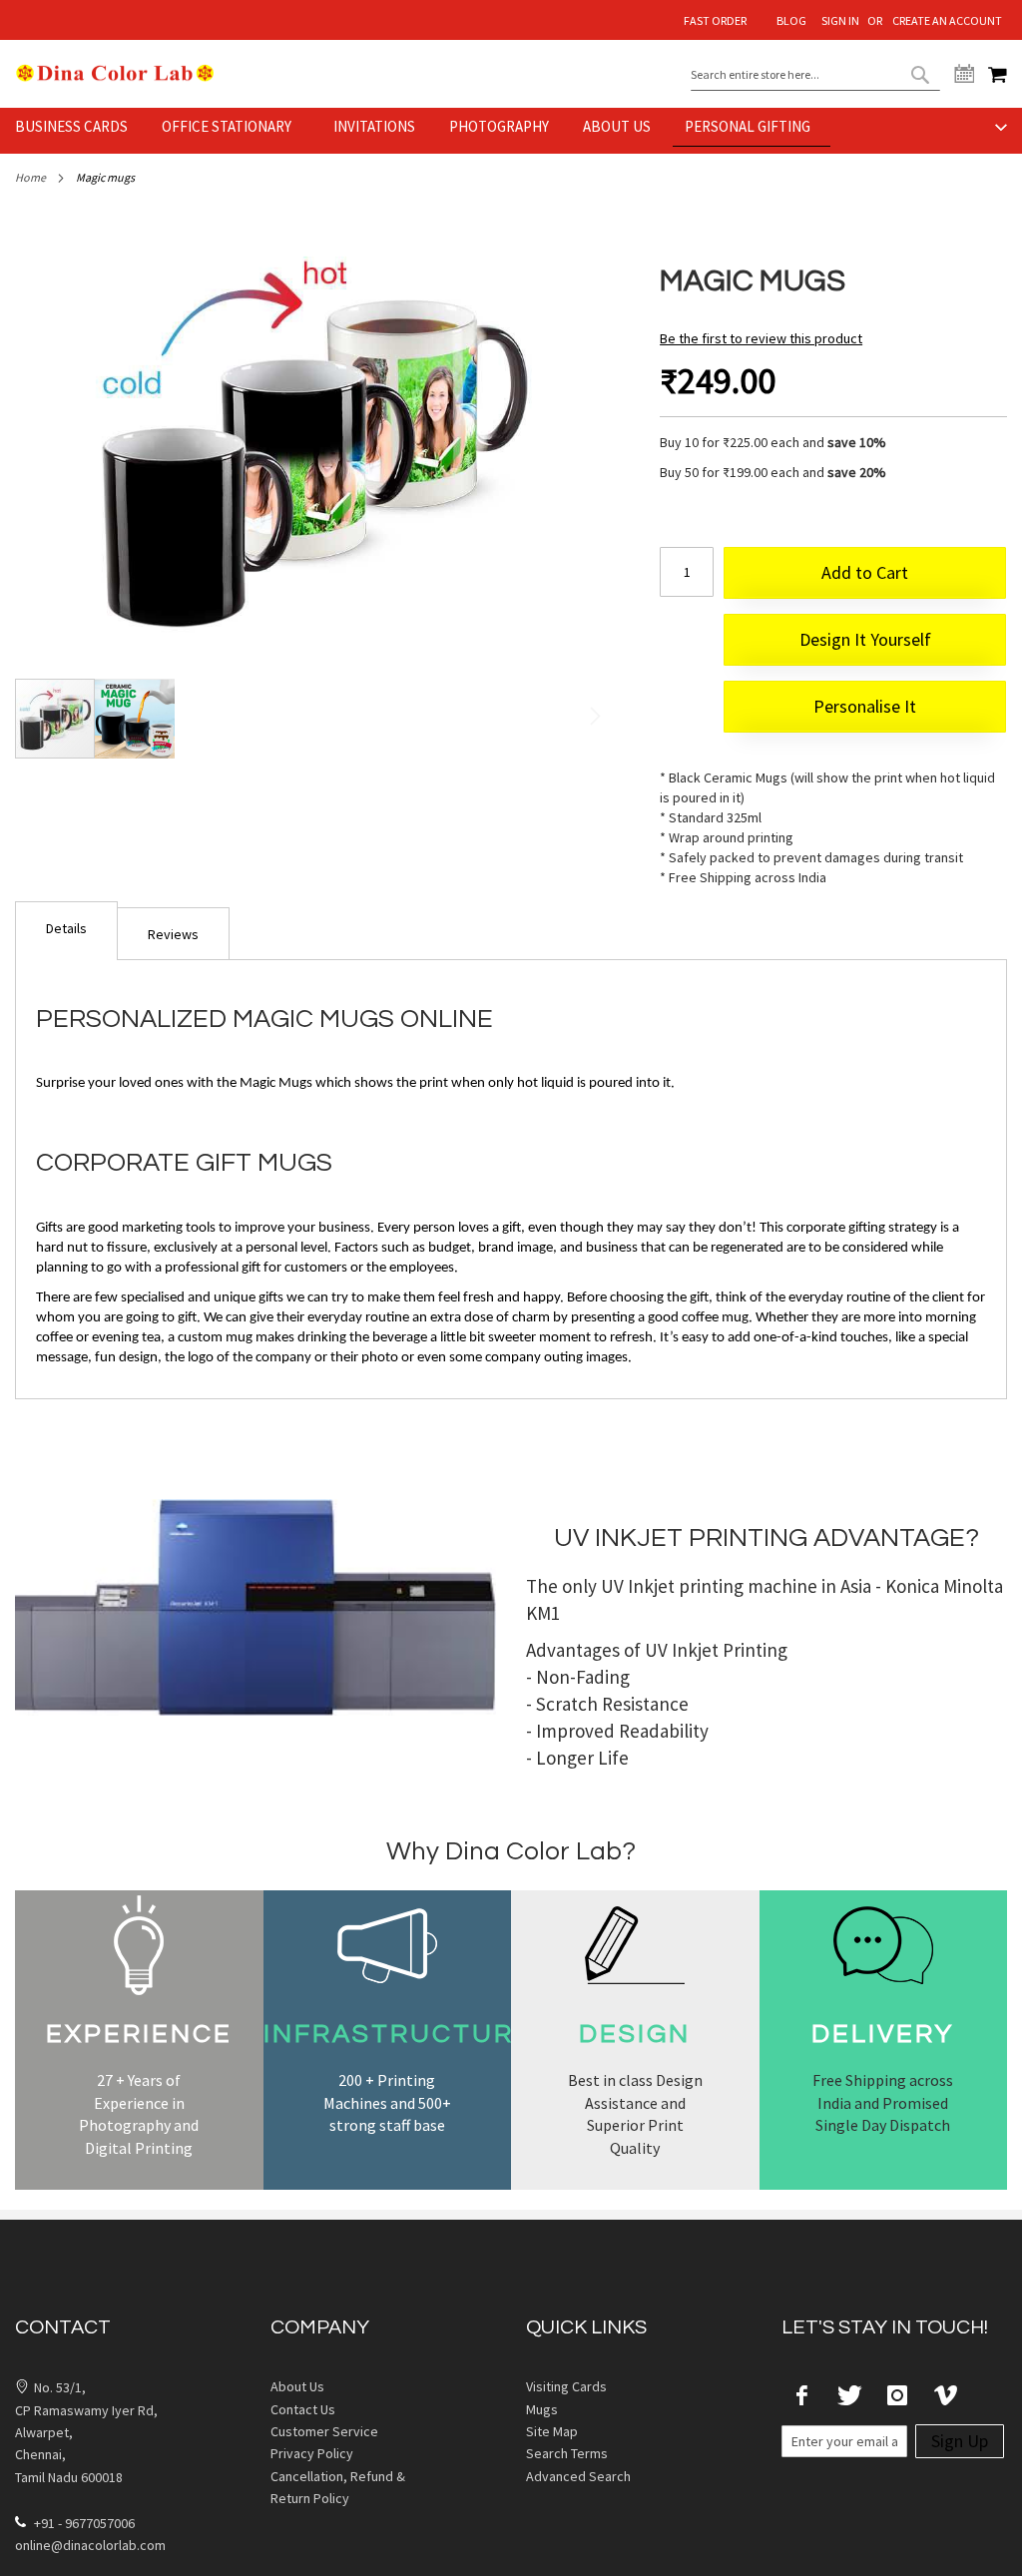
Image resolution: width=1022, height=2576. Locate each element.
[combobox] (815, 75)
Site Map (552, 2431)
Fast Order (715, 20)
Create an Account (947, 20)
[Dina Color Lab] (115, 73)
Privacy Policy (312, 2453)
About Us (297, 2386)
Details (66, 928)
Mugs (542, 2409)
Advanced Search (578, 2476)
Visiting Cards (566, 2386)
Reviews (173, 934)
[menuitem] (77, 127)
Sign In (840, 20)
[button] (135, 719)
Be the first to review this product (761, 338)
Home (30, 177)
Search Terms (567, 2453)
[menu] (511, 131)
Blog (791, 20)
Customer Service (324, 2431)
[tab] (66, 931)
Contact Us (303, 2409)
